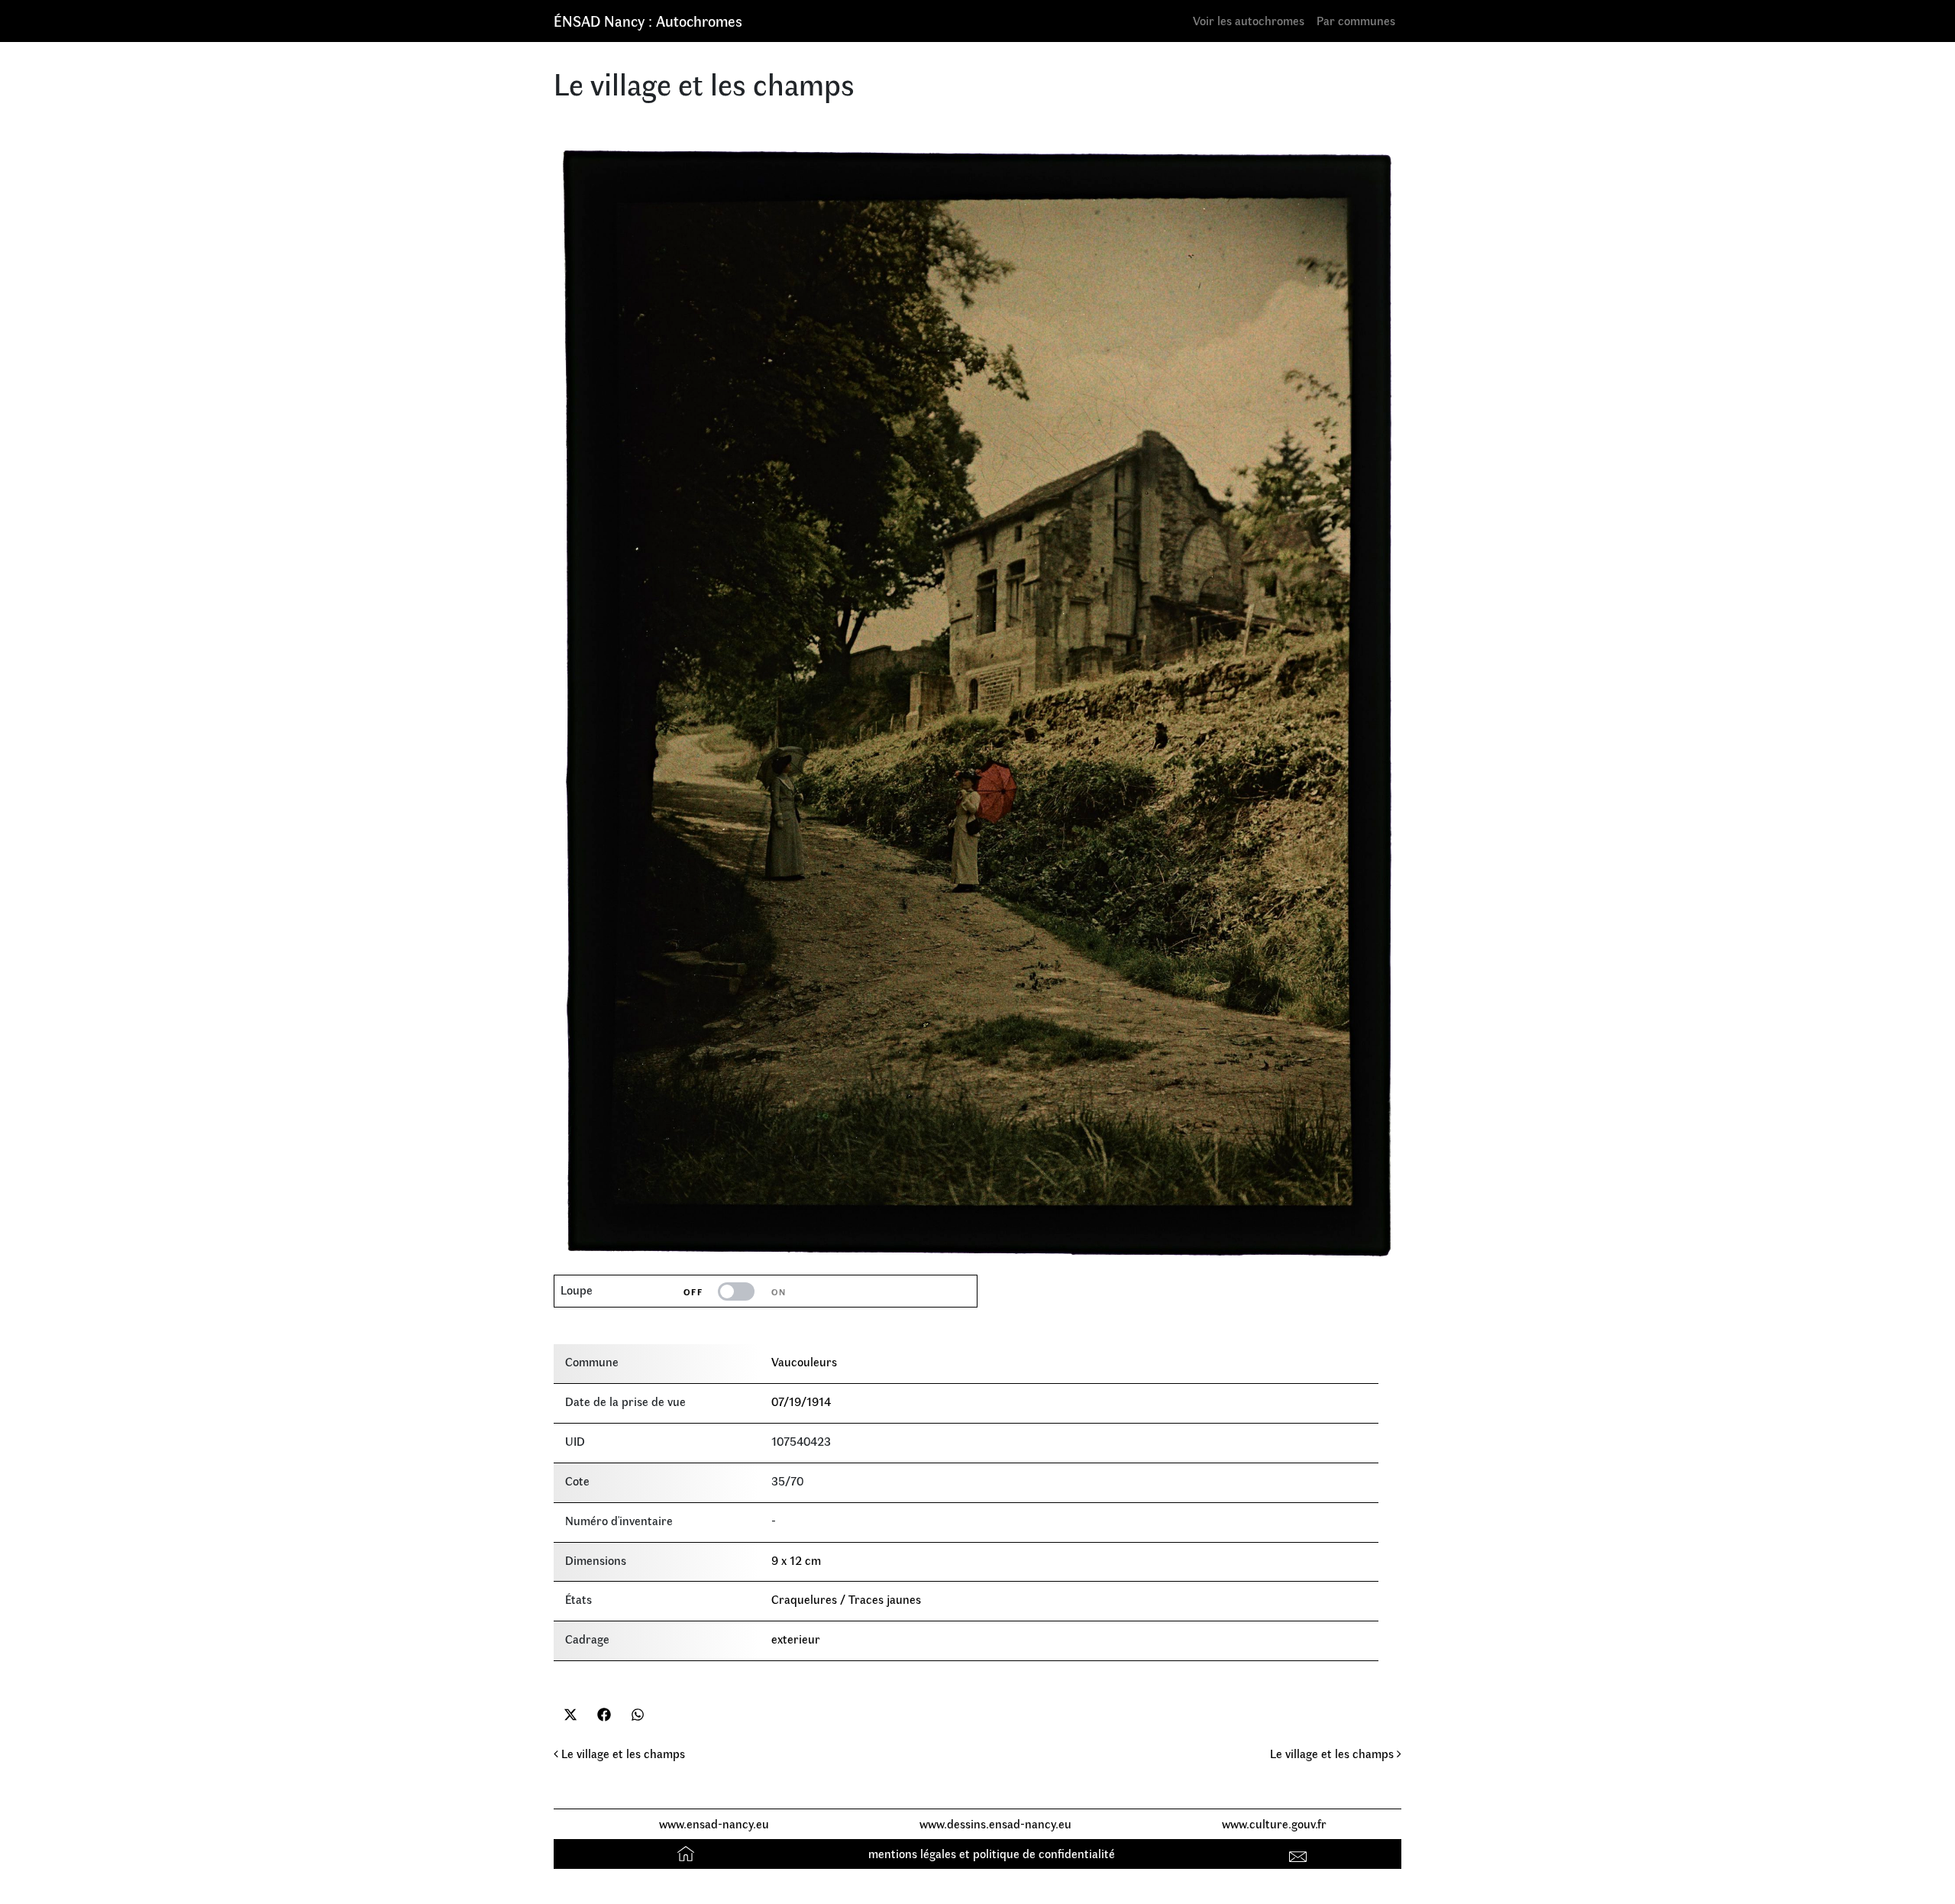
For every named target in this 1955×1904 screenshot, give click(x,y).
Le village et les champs (622, 1753)
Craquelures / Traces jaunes (846, 1599)
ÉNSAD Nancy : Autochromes (648, 20)
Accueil (688, 1853)
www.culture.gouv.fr (1274, 1823)
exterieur (796, 1639)
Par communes (1356, 20)
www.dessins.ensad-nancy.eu (995, 1823)
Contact (1300, 1853)
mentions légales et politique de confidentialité (992, 1853)
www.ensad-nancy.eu (714, 1823)
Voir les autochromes (1249, 20)
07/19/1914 (801, 1401)
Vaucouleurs (804, 1361)
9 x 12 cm (796, 1560)
